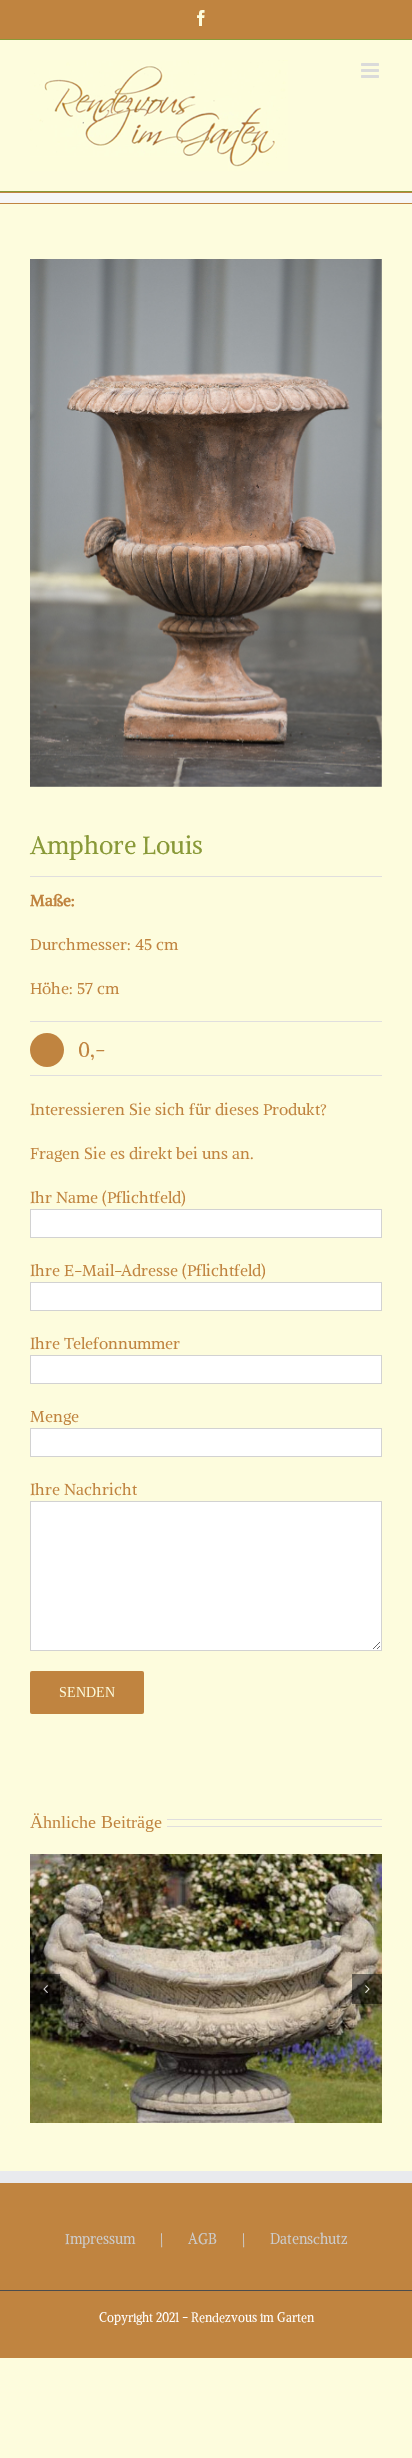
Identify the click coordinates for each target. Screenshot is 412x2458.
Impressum (100, 2239)
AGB (202, 2239)
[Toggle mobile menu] (371, 70)
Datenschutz (309, 2239)
